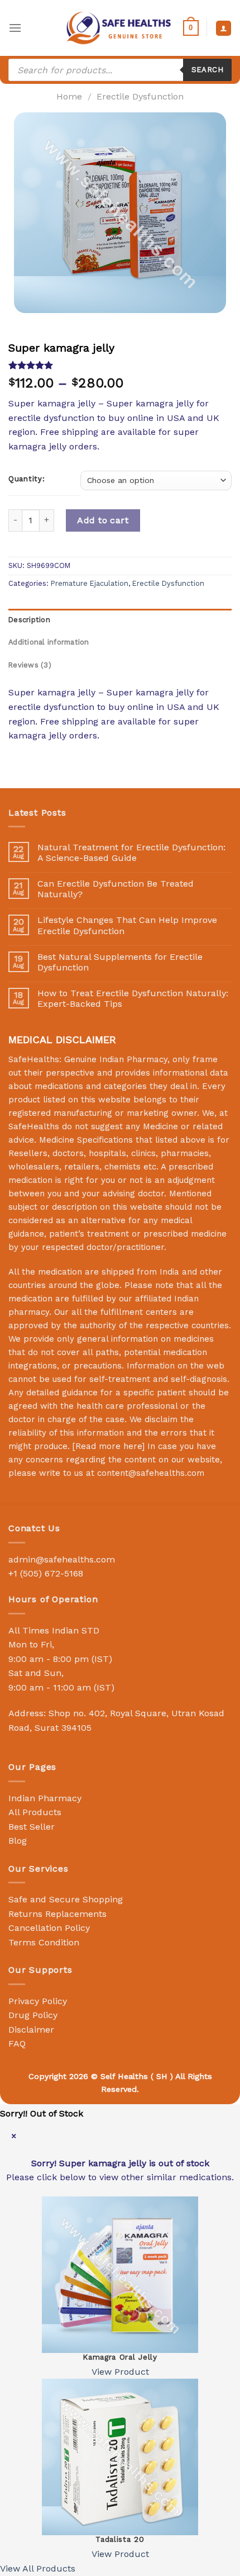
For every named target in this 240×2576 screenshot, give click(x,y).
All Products (35, 1812)
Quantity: (27, 479)
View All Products (38, 2568)
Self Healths (124, 2076)
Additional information (49, 642)
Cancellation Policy (49, 1928)
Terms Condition (44, 1942)
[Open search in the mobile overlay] (120, 70)
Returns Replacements (57, 1914)
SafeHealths (34, 1126)
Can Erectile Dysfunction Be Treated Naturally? (116, 889)
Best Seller (32, 1827)
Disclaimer (31, 2030)
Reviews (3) (30, 665)
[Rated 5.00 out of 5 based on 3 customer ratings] (120, 365)
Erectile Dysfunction (140, 96)
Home (69, 96)
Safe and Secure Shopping (66, 1899)
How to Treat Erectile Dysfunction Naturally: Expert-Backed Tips (133, 998)
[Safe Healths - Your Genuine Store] (119, 28)
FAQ (17, 2044)
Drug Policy (33, 2015)
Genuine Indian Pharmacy (116, 1059)
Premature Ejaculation (90, 583)
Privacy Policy (38, 2001)
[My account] (224, 28)
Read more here (109, 1446)
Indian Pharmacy (45, 1798)
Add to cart (103, 520)
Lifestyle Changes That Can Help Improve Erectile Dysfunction (127, 925)
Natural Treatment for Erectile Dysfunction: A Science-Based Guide (131, 853)
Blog (18, 1841)
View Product (120, 2372)
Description (29, 620)
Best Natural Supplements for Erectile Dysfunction (120, 962)
